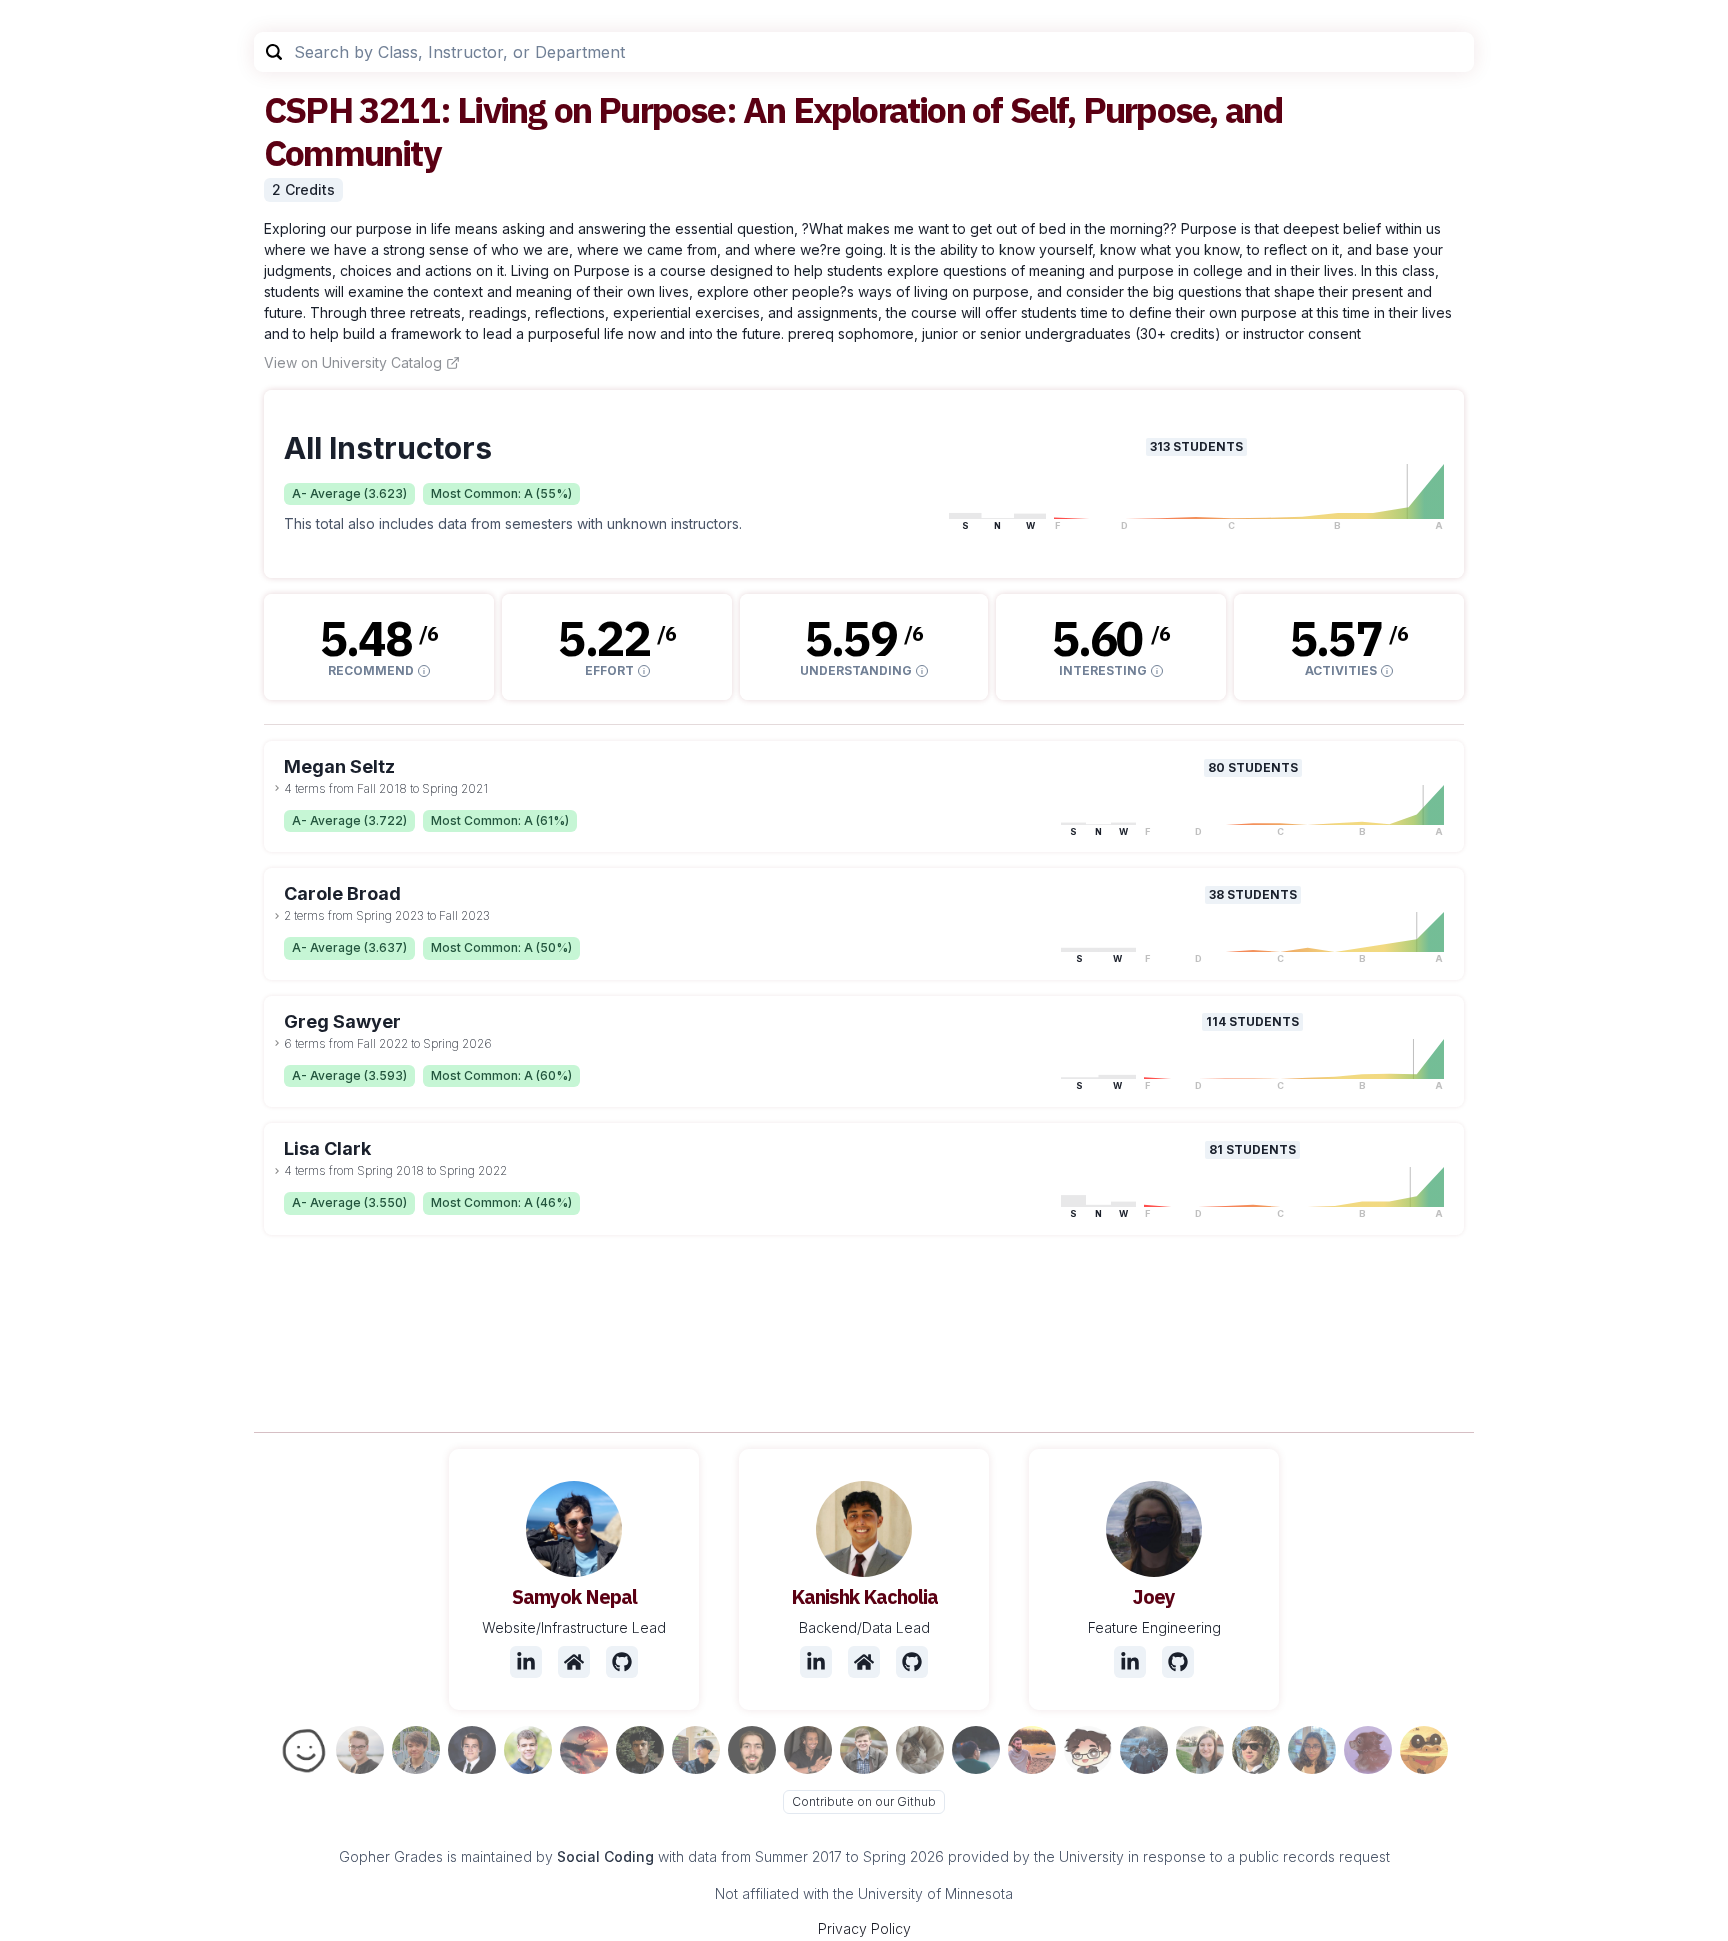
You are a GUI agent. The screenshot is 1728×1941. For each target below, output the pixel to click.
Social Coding (605, 1856)
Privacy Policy (864, 1928)
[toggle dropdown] (277, 788)
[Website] (574, 1662)
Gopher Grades (391, 1856)
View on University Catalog (353, 362)
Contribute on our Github (864, 1801)
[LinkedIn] (526, 1662)
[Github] (622, 1662)
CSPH (308, 109)
